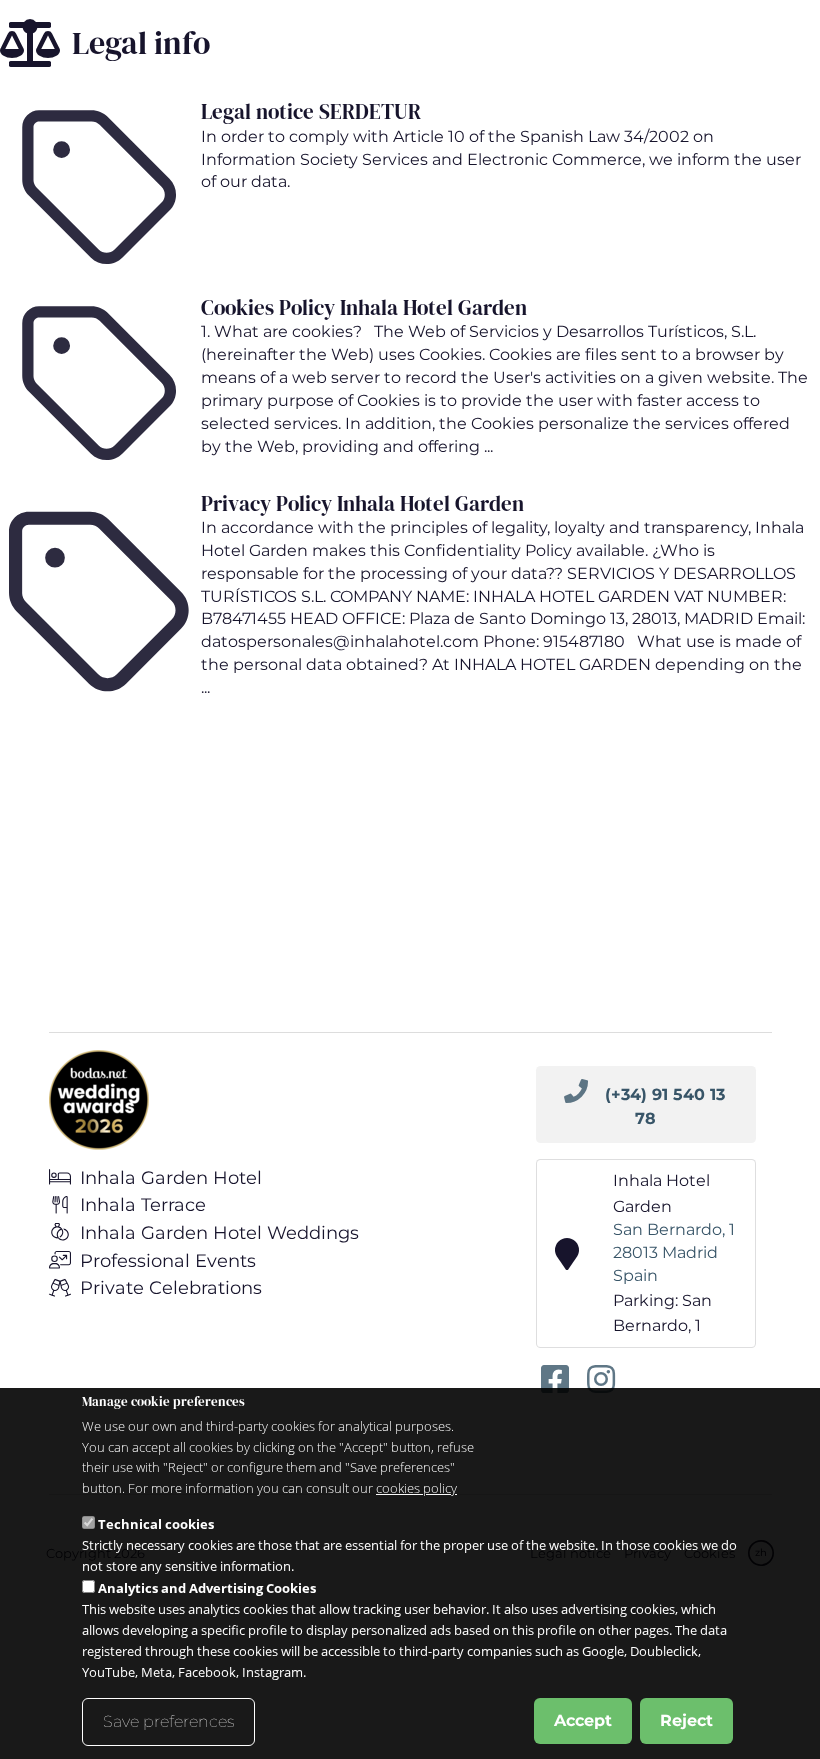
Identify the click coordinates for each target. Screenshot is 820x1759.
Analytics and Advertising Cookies (207, 1588)
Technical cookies (156, 1524)
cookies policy (416, 1488)
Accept (583, 1720)
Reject (686, 1720)
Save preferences (168, 1721)
